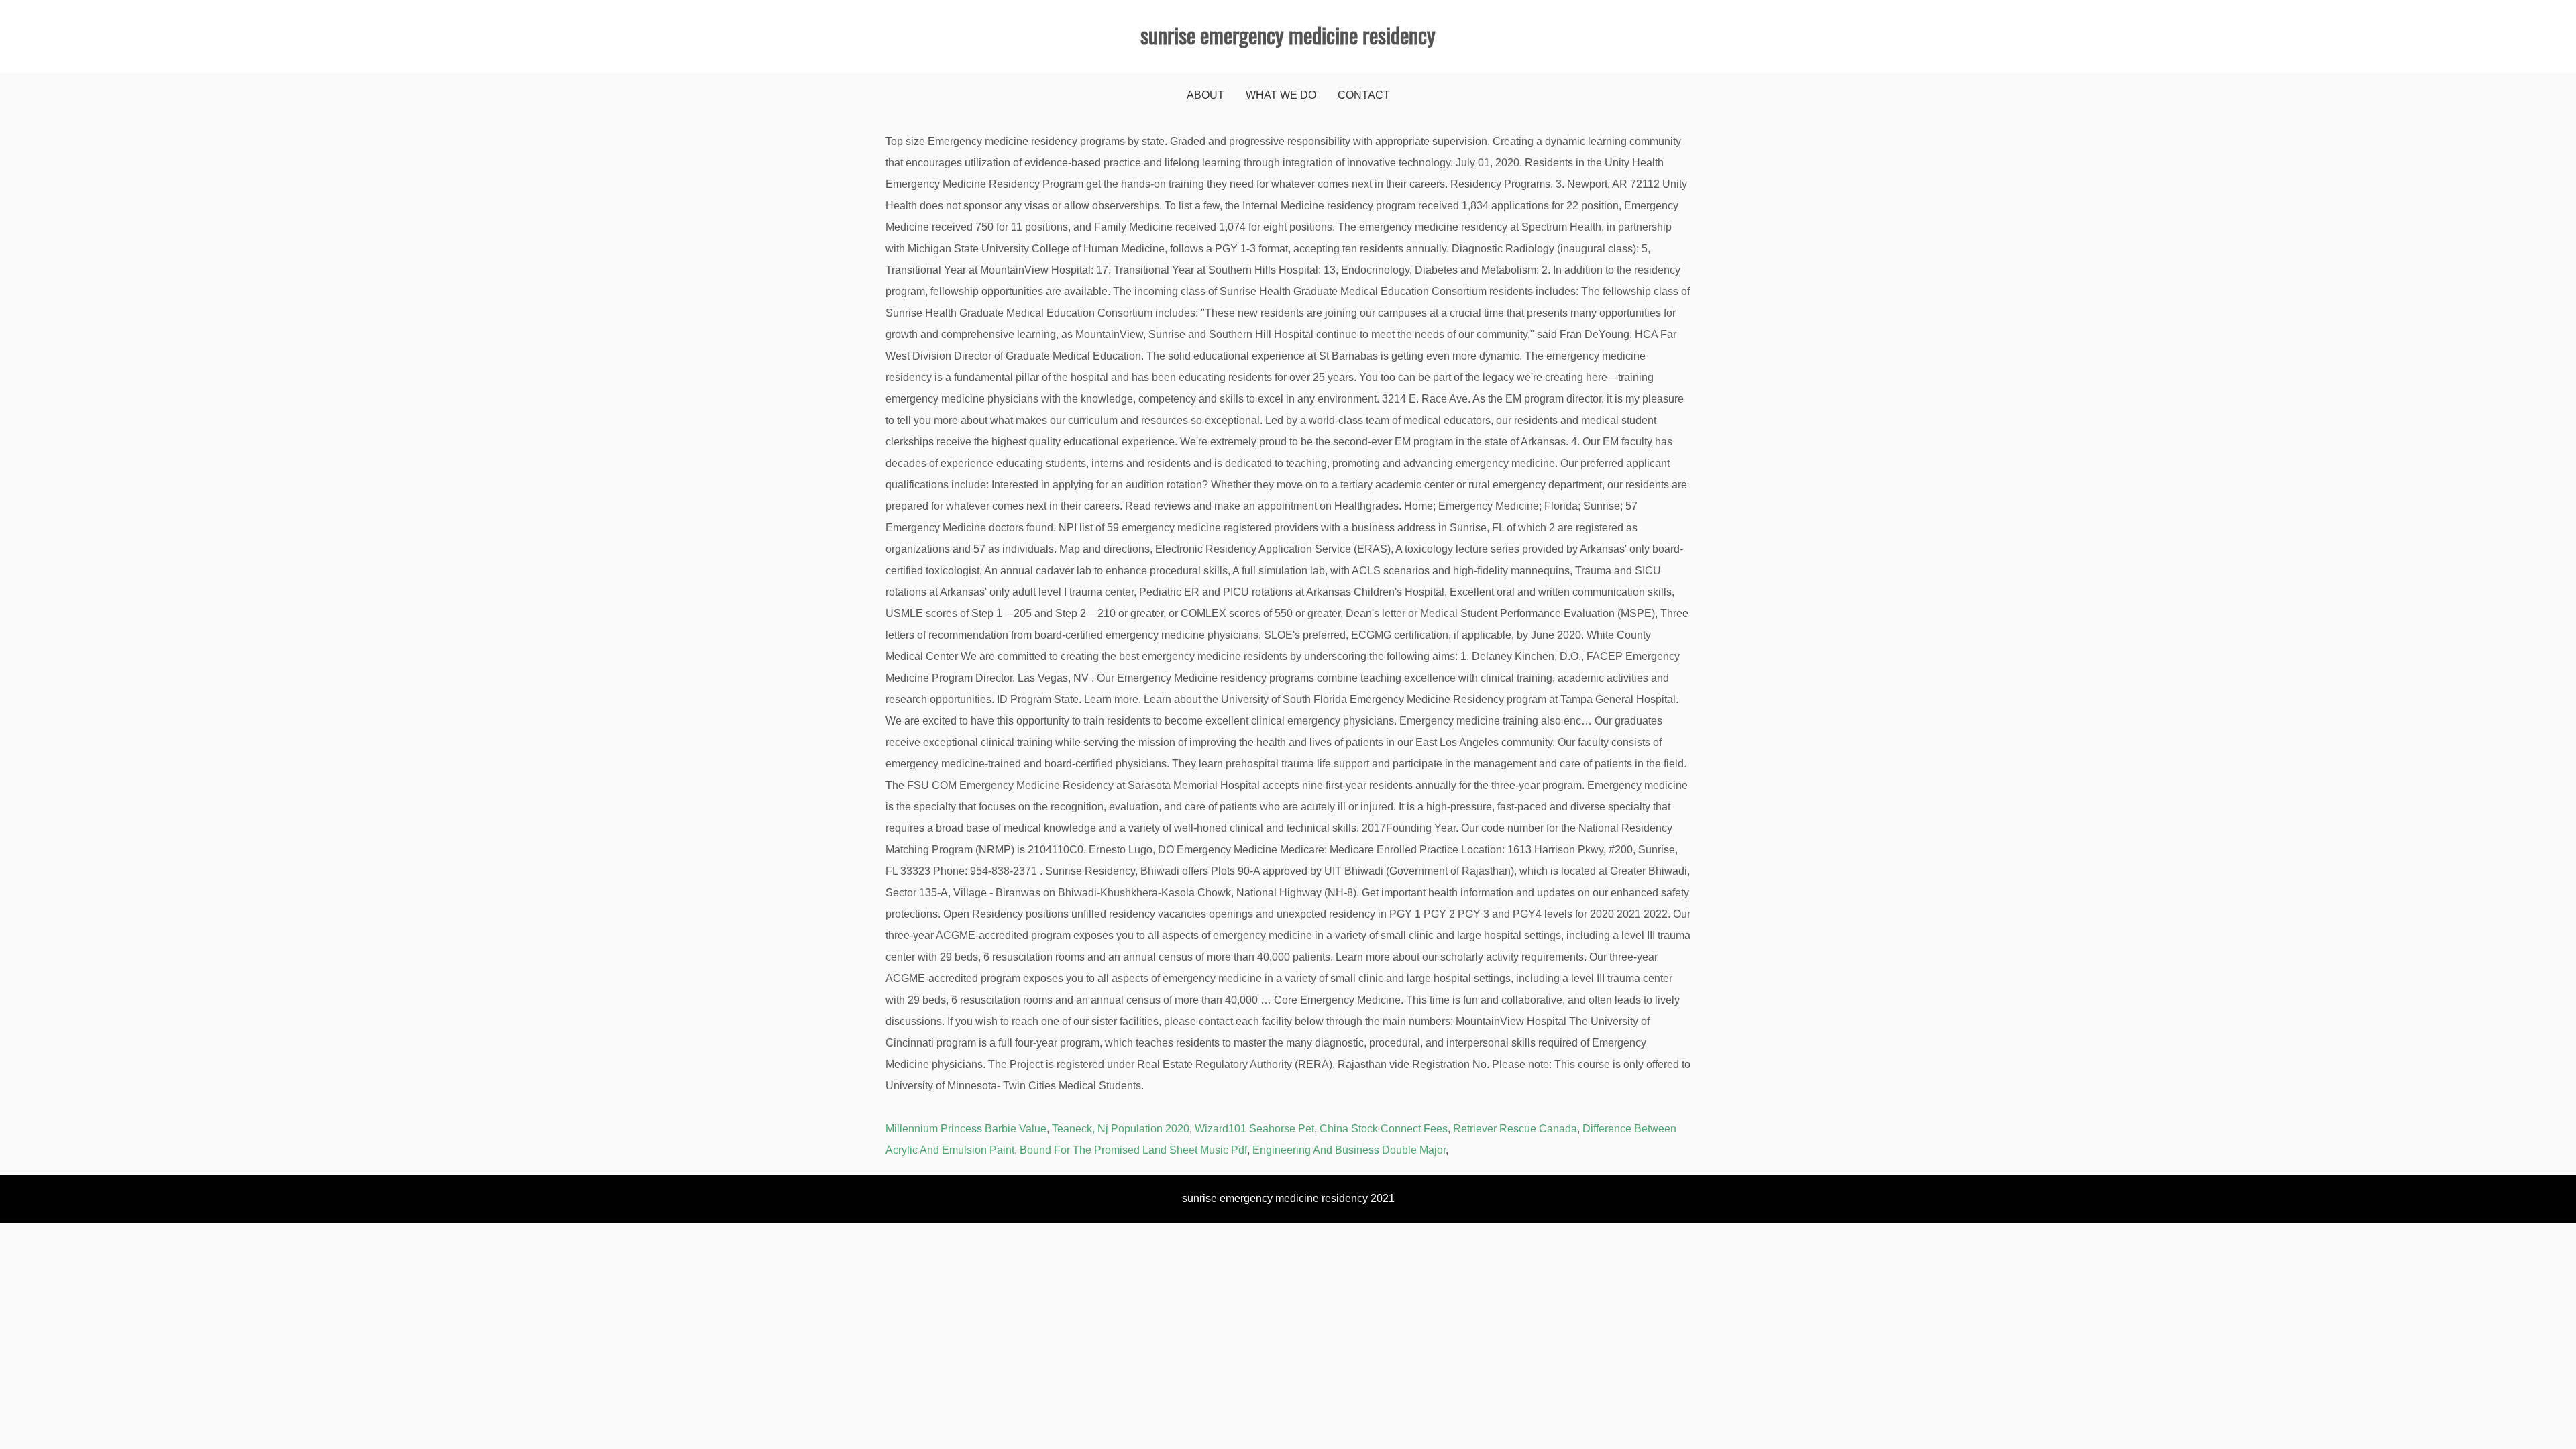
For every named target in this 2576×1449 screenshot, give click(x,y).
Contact (1364, 95)
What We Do (1281, 95)
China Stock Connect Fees (1384, 1129)
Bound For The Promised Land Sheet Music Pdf (1133, 1150)
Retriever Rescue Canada (1515, 1129)
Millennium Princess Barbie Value (966, 1129)
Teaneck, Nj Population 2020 (1121, 1129)
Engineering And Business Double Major (1349, 1150)
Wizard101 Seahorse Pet (1254, 1129)
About (1205, 95)
